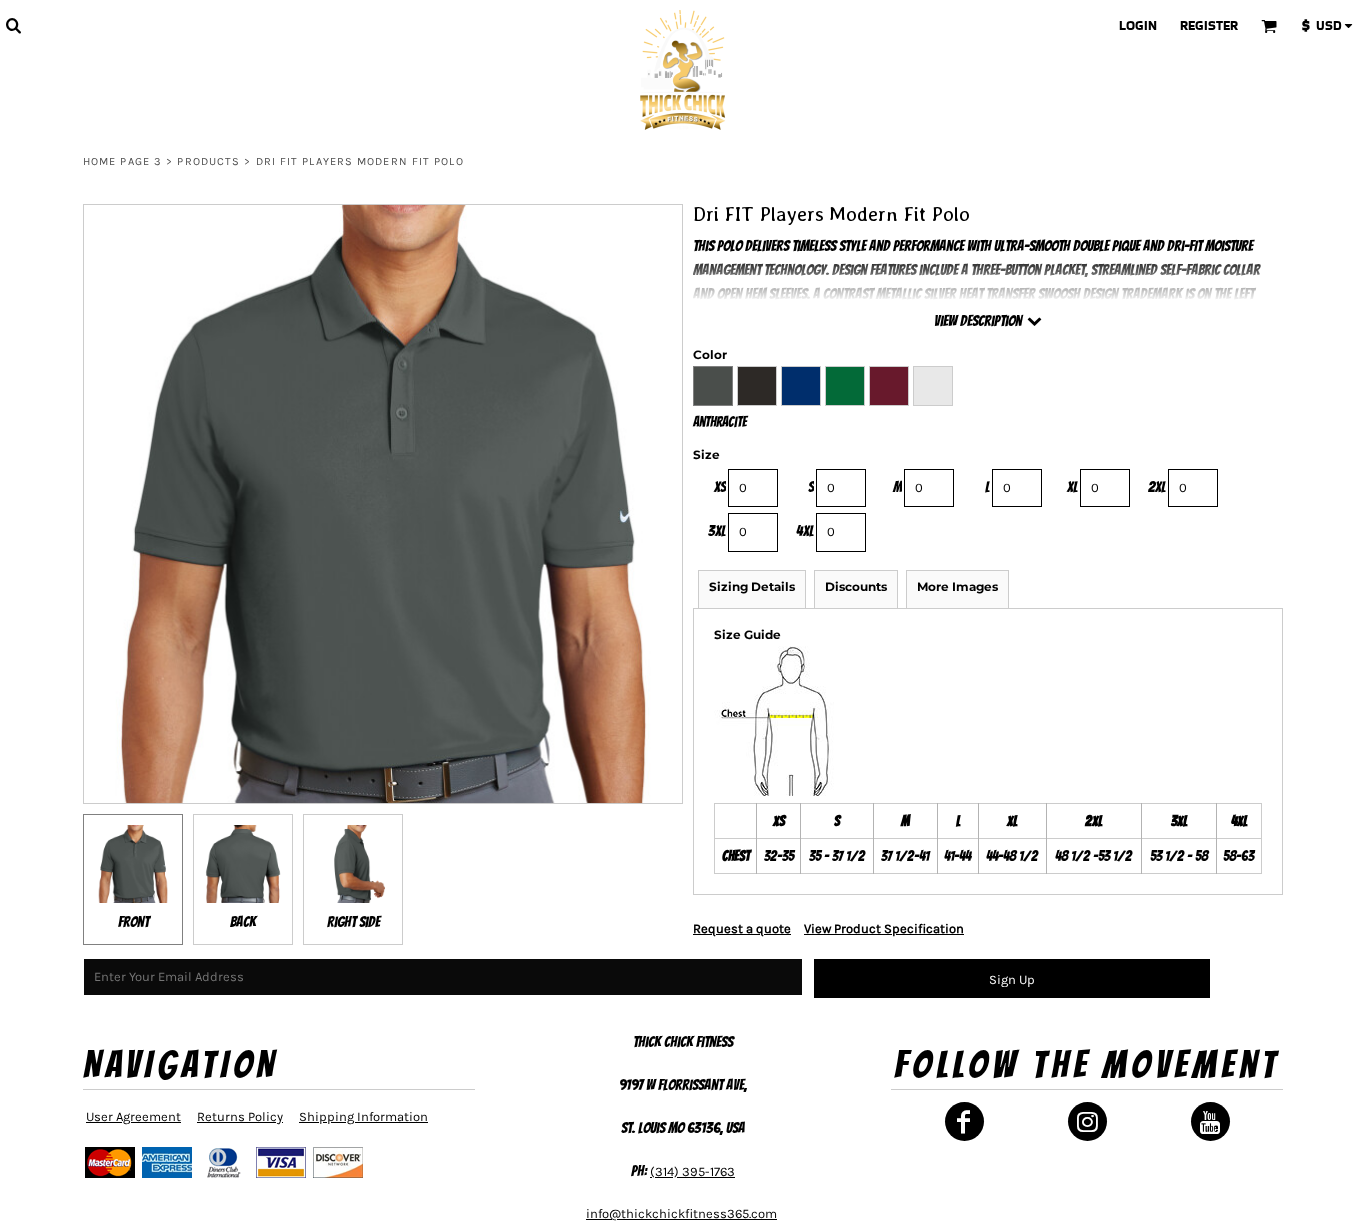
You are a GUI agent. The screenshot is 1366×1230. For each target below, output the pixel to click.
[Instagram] (1087, 1121)
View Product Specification (884, 928)
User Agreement (133, 1116)
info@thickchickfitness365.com (681, 1213)
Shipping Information (363, 1116)
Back (243, 922)
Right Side (353, 922)
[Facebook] (964, 1121)
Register (1209, 25)
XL (1072, 487)
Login (1138, 25)
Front (133, 922)
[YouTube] (1210, 1121)
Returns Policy (240, 1116)
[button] (13, 25)
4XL (805, 531)
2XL (1157, 487)
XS (720, 487)
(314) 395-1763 (692, 1171)
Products (208, 161)
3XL (717, 531)
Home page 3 (122, 161)
